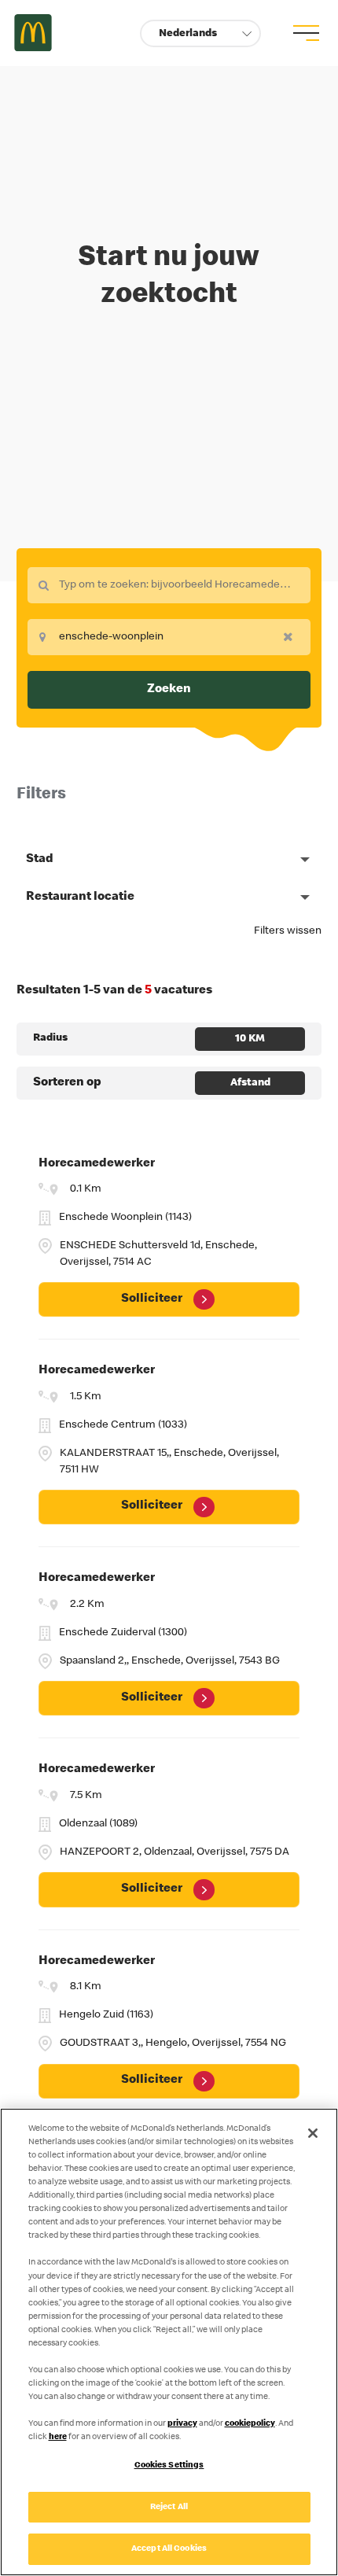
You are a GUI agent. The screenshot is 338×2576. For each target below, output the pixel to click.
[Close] (313, 2133)
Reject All (169, 2507)
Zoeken (169, 690)
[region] (169, 2342)
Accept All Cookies (169, 2549)
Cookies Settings (169, 2465)
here (58, 2437)
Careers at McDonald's (33, 33)
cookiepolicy (250, 2424)
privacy (182, 2424)
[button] (200, 33)
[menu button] (304, 33)
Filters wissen (288, 931)
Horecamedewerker (97, 1164)
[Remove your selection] (292, 636)
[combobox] (169, 585)
